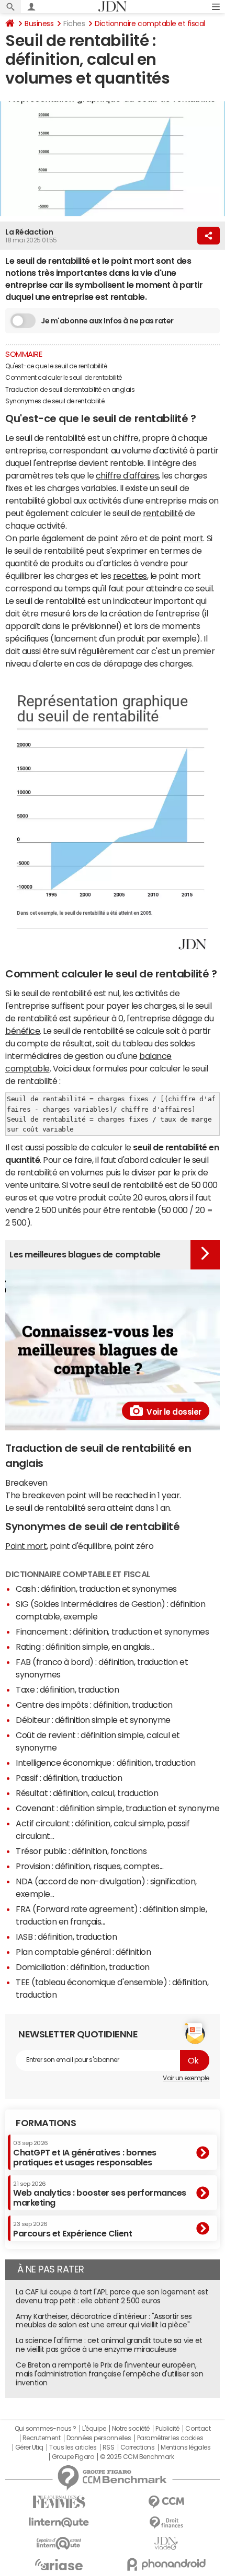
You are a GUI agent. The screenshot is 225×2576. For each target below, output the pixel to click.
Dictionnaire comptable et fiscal (150, 24)
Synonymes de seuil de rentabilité (55, 401)
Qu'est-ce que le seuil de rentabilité (56, 366)
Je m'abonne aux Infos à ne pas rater (107, 321)
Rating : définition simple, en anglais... (85, 1647)
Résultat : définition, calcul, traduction (87, 1793)
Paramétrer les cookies (170, 2438)
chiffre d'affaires (127, 475)
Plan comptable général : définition (83, 1952)
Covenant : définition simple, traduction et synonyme (117, 1808)
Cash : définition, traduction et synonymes (96, 1589)
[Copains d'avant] (59, 2543)
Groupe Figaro (73, 2457)
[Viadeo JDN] (166, 2543)
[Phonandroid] (166, 2564)
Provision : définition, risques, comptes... (89, 1866)
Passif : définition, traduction (69, 1778)
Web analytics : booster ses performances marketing (100, 2194)
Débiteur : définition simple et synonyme (93, 1720)
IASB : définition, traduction (66, 1937)
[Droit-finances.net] (166, 2523)
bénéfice (22, 1031)
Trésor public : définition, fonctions (81, 1851)
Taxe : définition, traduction (67, 1689)
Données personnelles (99, 2438)
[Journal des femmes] (59, 2502)
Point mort (26, 1546)
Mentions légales (185, 2447)
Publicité (167, 2429)
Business (39, 24)
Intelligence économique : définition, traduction (106, 1763)
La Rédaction (29, 232)
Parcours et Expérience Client (72, 2229)
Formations (46, 2123)
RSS (109, 2447)
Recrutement (42, 2438)
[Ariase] (59, 2565)
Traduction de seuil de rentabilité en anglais (70, 390)
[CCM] (166, 2502)
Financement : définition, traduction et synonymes (112, 1631)
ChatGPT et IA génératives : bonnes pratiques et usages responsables (85, 2153)
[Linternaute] (59, 2522)
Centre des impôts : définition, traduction (94, 1705)
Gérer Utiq (29, 2447)
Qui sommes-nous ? (46, 2429)
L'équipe (94, 2429)
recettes (130, 576)
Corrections (138, 2447)
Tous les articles (73, 2447)
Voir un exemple (186, 2078)
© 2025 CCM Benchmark (137, 2457)
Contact (198, 2429)
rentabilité (163, 513)
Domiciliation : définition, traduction (83, 1967)
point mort (182, 538)
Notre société (131, 2429)
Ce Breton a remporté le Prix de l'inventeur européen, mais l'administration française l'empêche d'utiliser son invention (109, 2374)
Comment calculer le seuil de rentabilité (64, 378)
